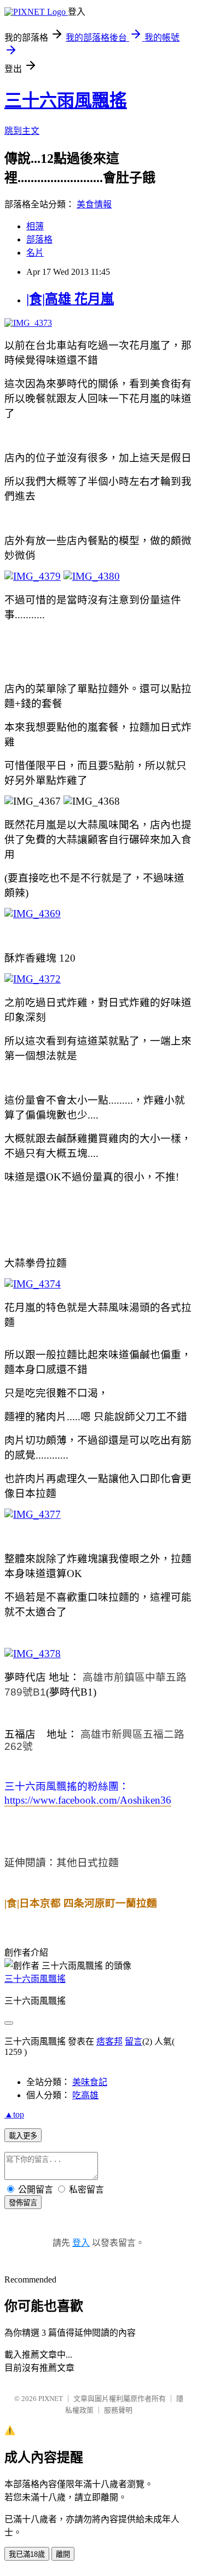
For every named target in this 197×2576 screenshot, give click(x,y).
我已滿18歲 (27, 2554)
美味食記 (90, 2082)
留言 (134, 2041)
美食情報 (94, 204)
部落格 (39, 239)
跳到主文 (22, 131)
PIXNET (51, 2399)
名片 (35, 253)
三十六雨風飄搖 (66, 100)
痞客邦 (109, 2041)
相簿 (35, 226)
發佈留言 (23, 2203)
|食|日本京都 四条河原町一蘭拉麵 (81, 1903)
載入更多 (23, 2136)
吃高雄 (85, 2095)
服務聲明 (118, 2410)
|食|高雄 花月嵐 (70, 299)
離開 (63, 2554)
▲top (14, 2114)
